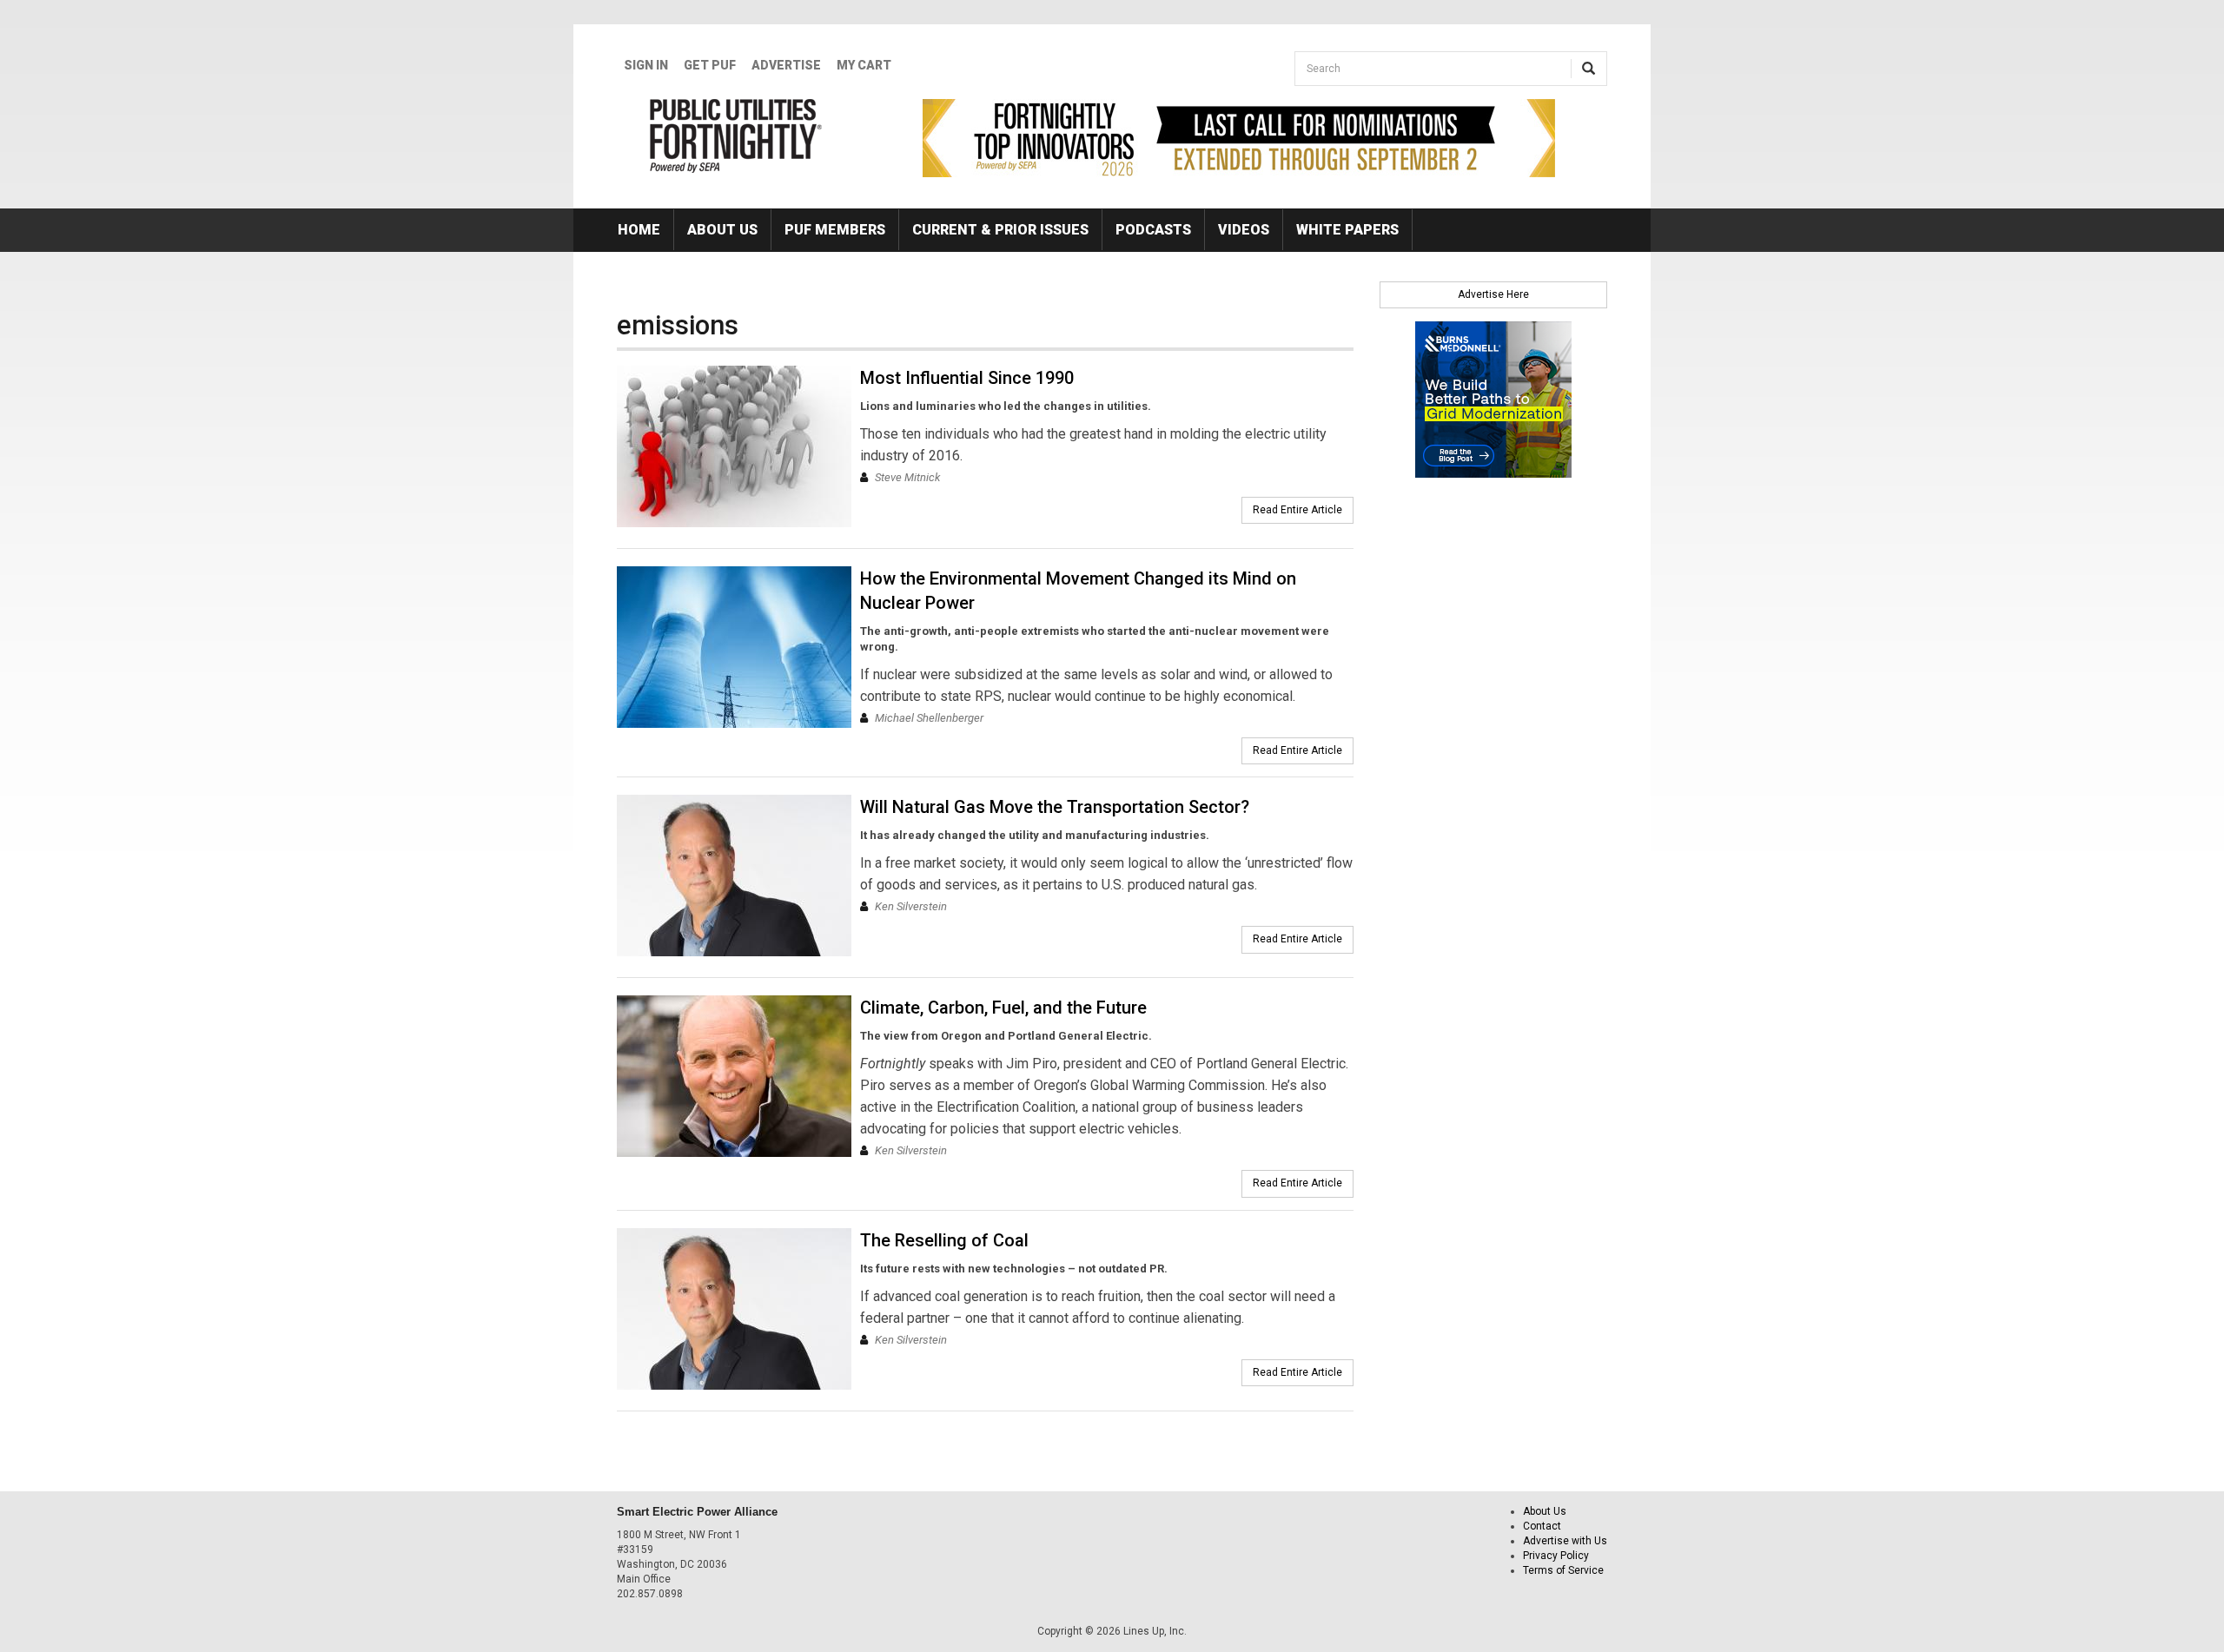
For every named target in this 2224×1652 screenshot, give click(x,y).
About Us (722, 230)
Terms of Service (1563, 1570)
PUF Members (835, 230)
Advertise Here (1493, 294)
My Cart (864, 65)
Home (639, 230)
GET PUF (710, 65)
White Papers (1347, 230)
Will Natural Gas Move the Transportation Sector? (1055, 807)
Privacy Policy (1556, 1556)
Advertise (786, 65)
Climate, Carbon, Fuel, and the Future (1003, 1008)
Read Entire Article (1297, 510)
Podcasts (1153, 230)
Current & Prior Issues (1000, 230)
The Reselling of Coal (944, 1240)
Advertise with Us (1565, 1541)
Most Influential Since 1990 (967, 378)
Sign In (646, 65)
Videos (1244, 230)
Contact (1542, 1526)
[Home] (736, 135)
